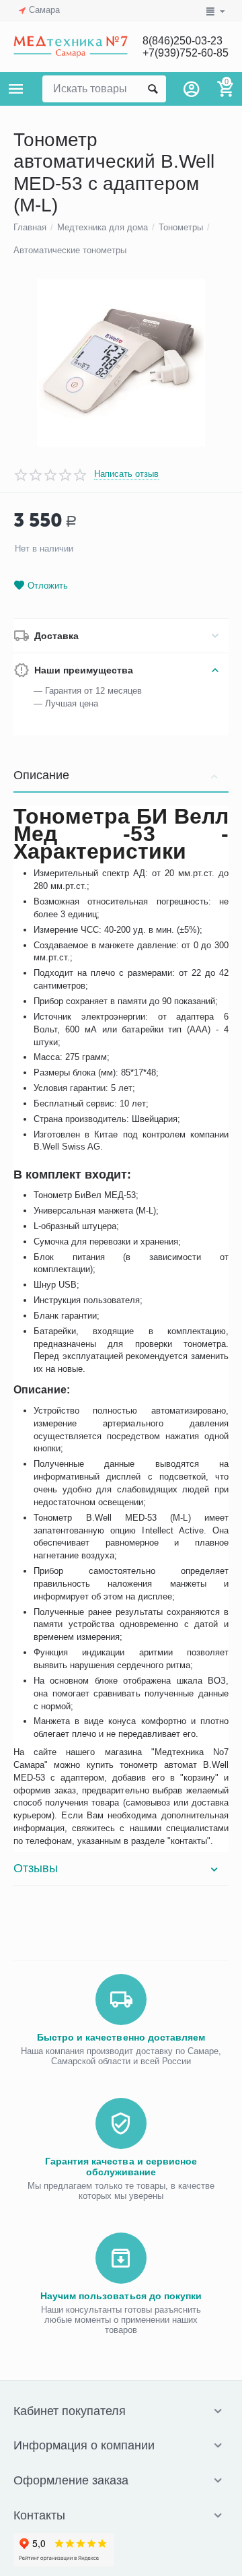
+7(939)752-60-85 (186, 53)
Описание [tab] (41, 775)
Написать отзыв (126, 474)
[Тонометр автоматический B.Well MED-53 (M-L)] (121, 363)
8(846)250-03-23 (183, 41)
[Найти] (153, 89)
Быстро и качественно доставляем (121, 2037)
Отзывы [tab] (36, 1868)
